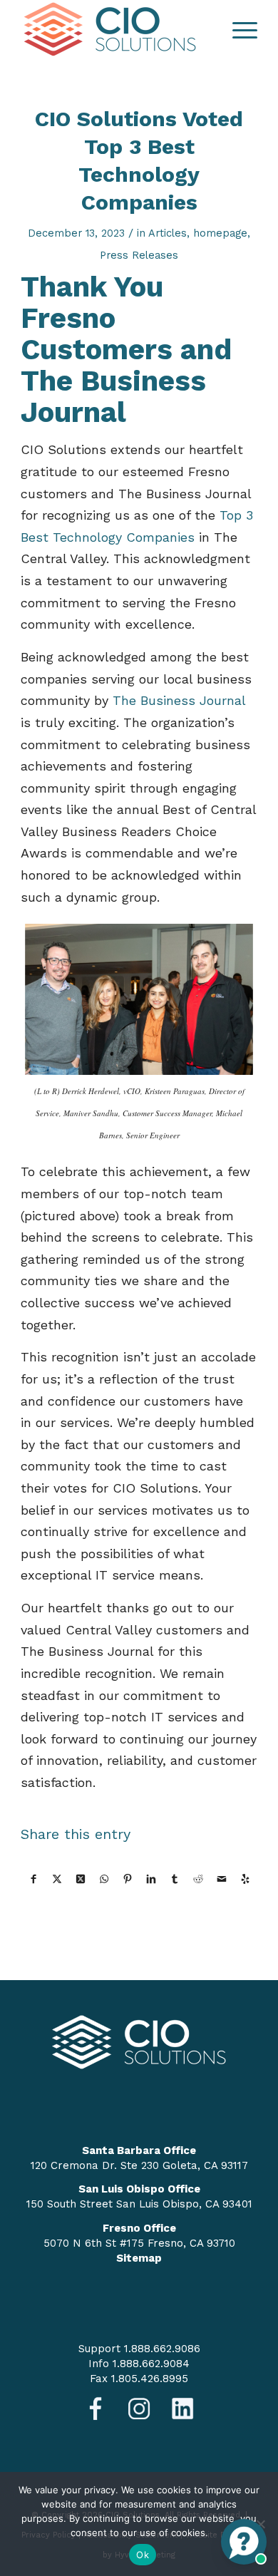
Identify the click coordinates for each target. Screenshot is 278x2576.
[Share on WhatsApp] (104, 1879)
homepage (220, 233)
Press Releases (139, 255)
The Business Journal (179, 700)
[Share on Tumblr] (175, 1879)
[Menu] (238, 29)
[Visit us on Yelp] (245, 1879)
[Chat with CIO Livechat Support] (244, 2542)
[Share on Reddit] (198, 1879)
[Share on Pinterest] (128, 1879)
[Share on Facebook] (33, 1879)
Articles (168, 233)
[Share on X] (57, 1879)
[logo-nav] (115, 29)
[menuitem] (238, 29)
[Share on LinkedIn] (151, 1879)
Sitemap (139, 2258)
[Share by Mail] (222, 1879)
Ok (143, 2555)
